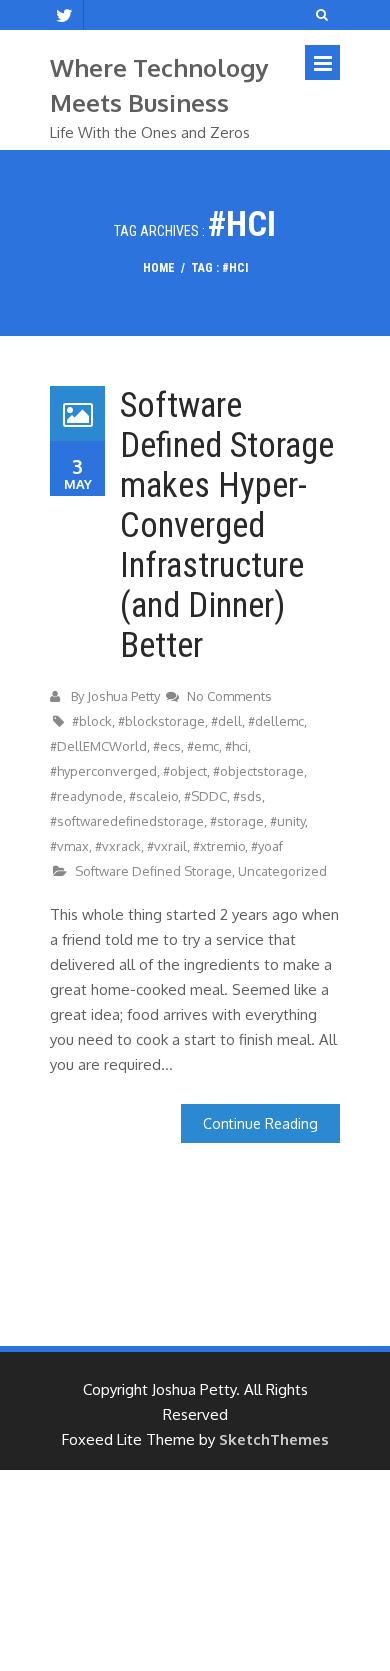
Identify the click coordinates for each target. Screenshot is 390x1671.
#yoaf (267, 846)
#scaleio (153, 796)
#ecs (167, 746)
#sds (247, 796)
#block (92, 721)
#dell (226, 721)
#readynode (86, 796)
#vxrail (167, 846)
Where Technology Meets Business (159, 85)
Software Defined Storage (153, 871)
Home (159, 268)
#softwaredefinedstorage (127, 821)
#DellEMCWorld (98, 746)
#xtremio (219, 846)
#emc (203, 746)
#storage (237, 821)
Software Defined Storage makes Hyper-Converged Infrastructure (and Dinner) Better (227, 525)
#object (185, 771)
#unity (287, 821)
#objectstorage (258, 771)
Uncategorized (282, 871)
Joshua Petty (123, 696)
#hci (236, 746)
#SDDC (205, 796)
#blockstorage (161, 721)
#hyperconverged (103, 771)
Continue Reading (260, 1123)
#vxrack (118, 846)
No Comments (229, 696)
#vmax (69, 846)
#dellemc (276, 721)
